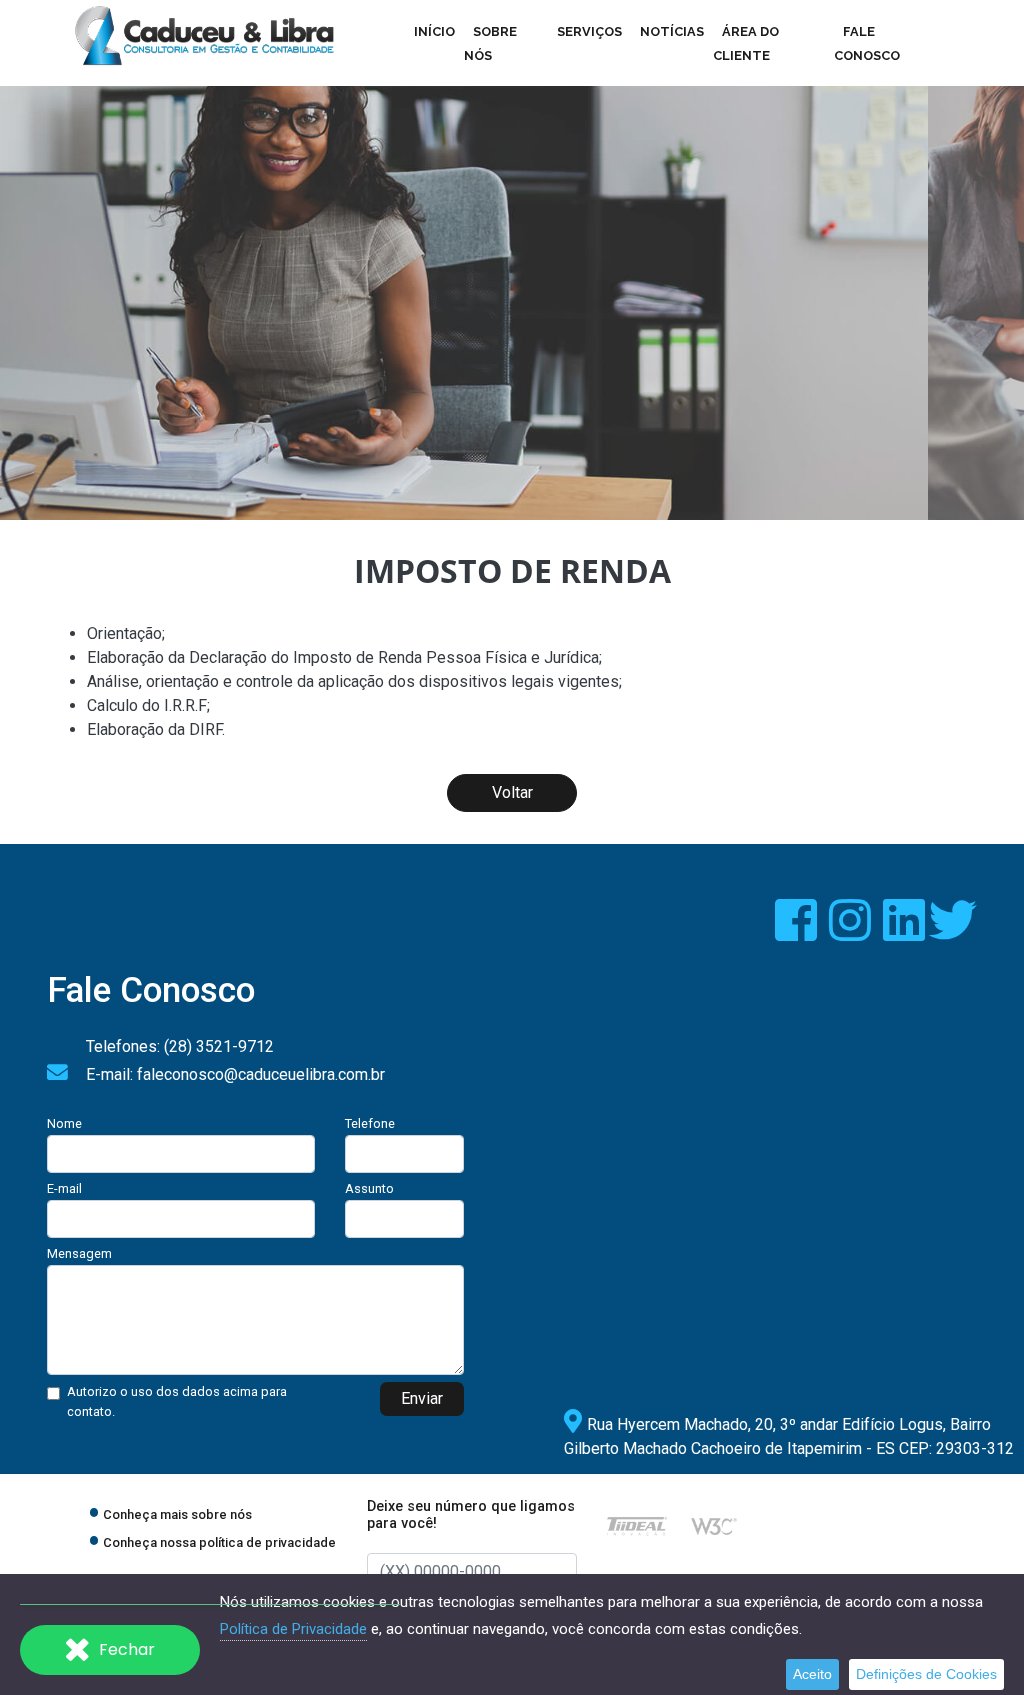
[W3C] (714, 1525)
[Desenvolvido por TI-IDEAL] (637, 1525)
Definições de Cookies (926, 1674)
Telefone (370, 1123)
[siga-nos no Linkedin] (906, 932)
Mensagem (79, 1253)
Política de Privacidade (293, 1629)
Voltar (512, 792)
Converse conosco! (161, 426)
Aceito (812, 1674)
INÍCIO (434, 31)
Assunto (369, 1188)
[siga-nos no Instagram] (852, 932)
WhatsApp (225, 1552)
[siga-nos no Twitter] (953, 932)
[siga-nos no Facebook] (798, 932)
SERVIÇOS (589, 31)
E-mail (64, 1188)
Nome (64, 1123)
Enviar (422, 1398)
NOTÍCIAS (672, 31)
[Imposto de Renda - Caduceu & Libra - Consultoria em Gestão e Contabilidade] (204, 36)
